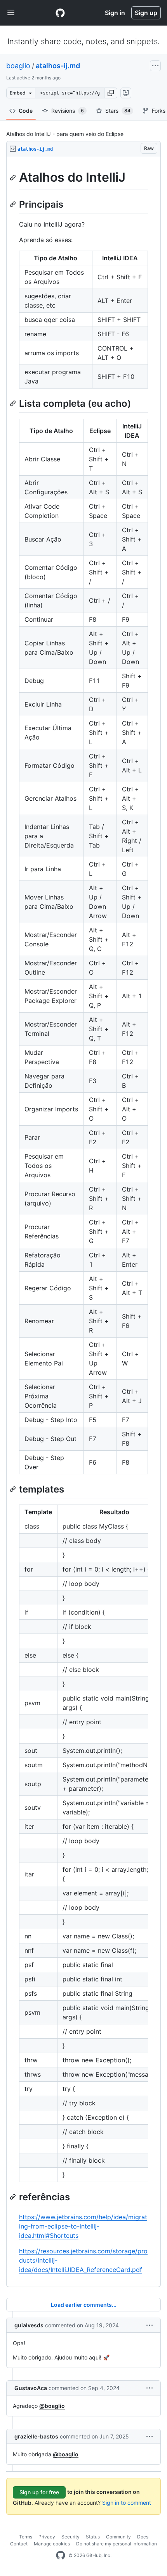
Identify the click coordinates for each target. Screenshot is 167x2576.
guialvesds (29, 2325)
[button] (111, 93)
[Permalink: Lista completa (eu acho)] (14, 403)
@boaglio (52, 2406)
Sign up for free (39, 2492)
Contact (19, 2544)
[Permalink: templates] (14, 1489)
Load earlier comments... (84, 2305)
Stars (118, 111)
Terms (26, 2537)
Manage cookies (52, 2544)
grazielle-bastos (36, 2436)
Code (26, 111)
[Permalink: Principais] (14, 204)
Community (118, 2537)
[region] (83, 1222)
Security (70, 2537)
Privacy (47, 2537)
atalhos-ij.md (58, 66)
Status (93, 2537)
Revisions (68, 111)
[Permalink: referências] (14, 2197)
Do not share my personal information (117, 2544)
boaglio (18, 66)
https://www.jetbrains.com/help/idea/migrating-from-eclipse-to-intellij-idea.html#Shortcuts (83, 2226)
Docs (143, 2537)
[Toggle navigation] (11, 13)
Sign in (115, 13)
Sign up (146, 13)
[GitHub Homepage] (61, 2555)
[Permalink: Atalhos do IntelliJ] (14, 177)
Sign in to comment (127, 2503)
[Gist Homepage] (60, 13)
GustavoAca (31, 2388)
